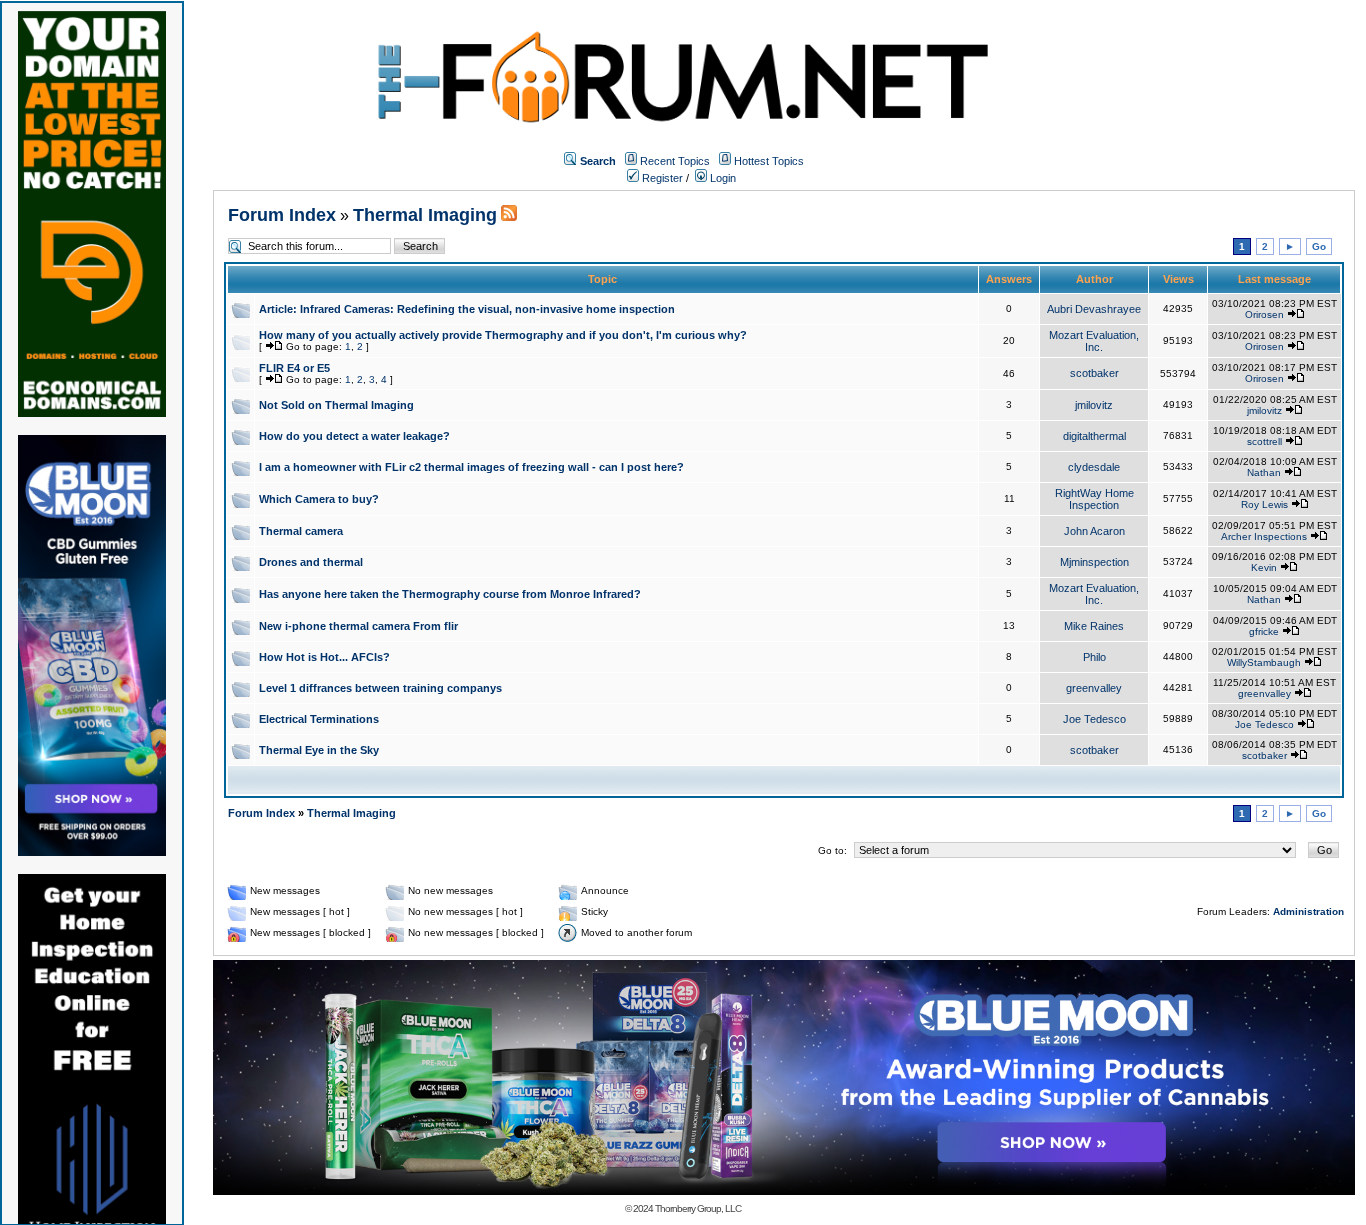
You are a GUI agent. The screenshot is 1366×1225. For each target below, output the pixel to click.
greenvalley (1094, 688)
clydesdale (1094, 467)
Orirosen (1264, 314)
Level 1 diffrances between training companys (380, 688)
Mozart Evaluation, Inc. (1094, 341)
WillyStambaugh (1264, 662)
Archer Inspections (1264, 536)
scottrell (1264, 441)
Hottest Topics (769, 161)
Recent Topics (675, 161)
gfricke (1264, 631)
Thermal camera (301, 531)
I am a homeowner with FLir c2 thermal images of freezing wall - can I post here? (471, 467)
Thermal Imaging (425, 215)
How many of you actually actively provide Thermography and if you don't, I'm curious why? (503, 335)
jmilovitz (1094, 405)
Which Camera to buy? (319, 499)
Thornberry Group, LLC (698, 1208)
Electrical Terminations (319, 719)
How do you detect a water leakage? (354, 436)
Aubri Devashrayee (1094, 309)
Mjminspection (1094, 562)
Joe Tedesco (1094, 719)
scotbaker (1094, 373)
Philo (1094, 657)
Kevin (1264, 567)
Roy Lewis (1264, 504)
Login (721, 178)
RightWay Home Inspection (1094, 499)
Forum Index (282, 215)
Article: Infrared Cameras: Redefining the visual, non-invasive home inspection (467, 309)
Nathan (1264, 472)
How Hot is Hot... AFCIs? (324, 657)
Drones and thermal (311, 562)
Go (1319, 246)
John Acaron (1094, 531)
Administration (1308, 911)
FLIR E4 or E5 (294, 368)
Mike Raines (1094, 626)
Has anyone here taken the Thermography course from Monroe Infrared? (450, 594)
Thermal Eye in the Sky (319, 750)
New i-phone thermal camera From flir (358, 626)
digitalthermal (1094, 436)
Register (661, 178)
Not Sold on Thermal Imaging (336, 405)
